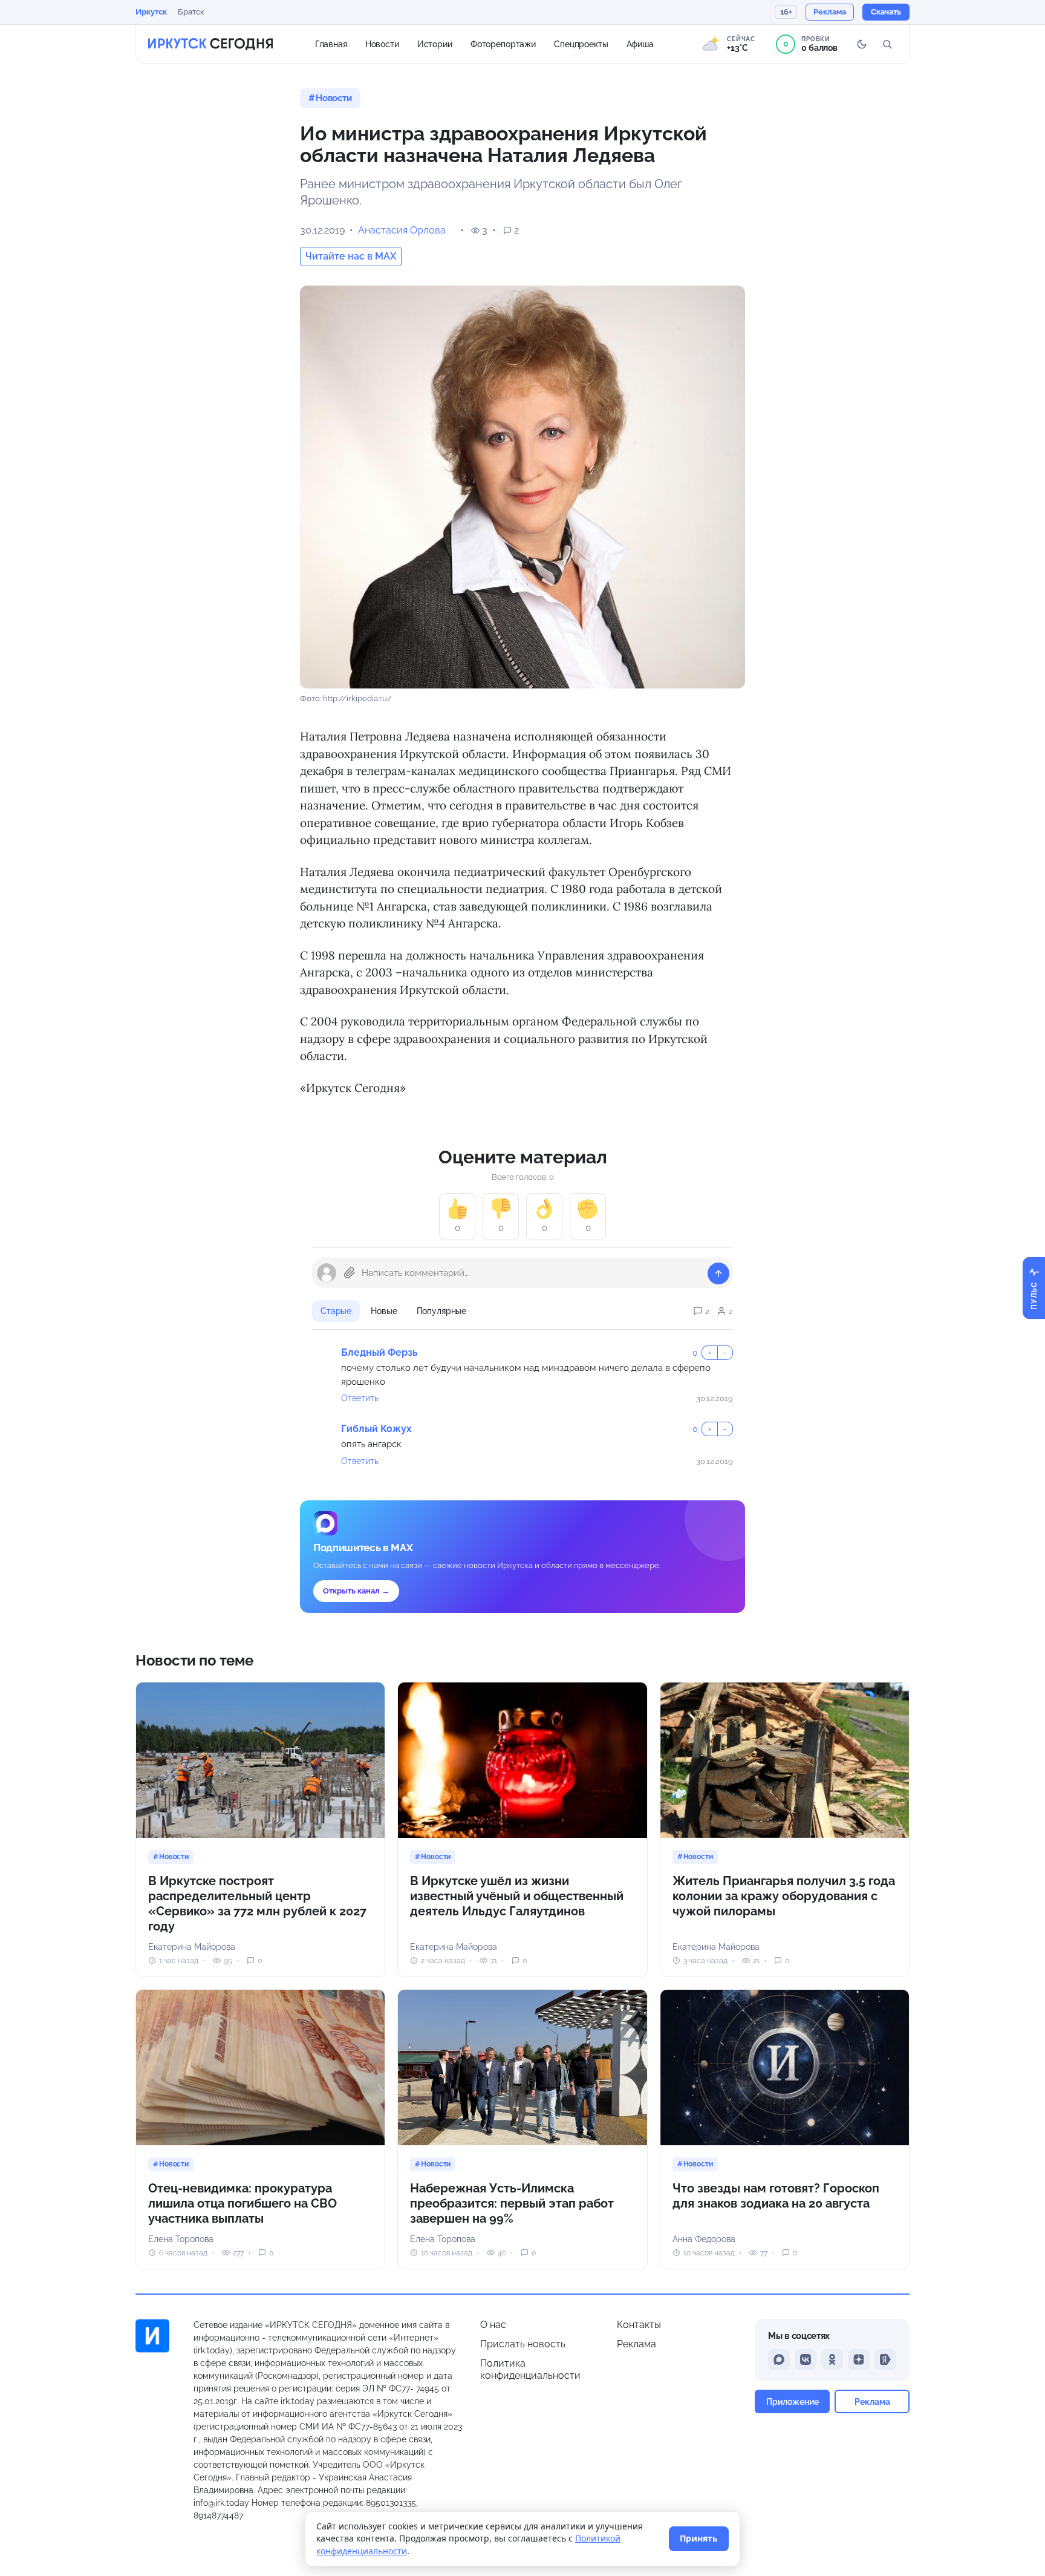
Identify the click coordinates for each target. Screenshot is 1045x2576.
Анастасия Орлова (402, 230)
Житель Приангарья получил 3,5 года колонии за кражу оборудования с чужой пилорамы (784, 1896)
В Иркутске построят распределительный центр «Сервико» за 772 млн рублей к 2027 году (257, 1904)
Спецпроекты (581, 44)
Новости (382, 44)
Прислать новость (523, 2344)
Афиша (640, 44)
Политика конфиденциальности (530, 2369)
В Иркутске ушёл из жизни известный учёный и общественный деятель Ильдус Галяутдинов (517, 1896)
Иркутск (151, 12)
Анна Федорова (704, 2239)
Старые (336, 1311)
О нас (493, 2325)
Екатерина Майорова (192, 1947)
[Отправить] (718, 1273)
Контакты (639, 2325)
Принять (699, 2538)
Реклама (636, 2344)
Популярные (442, 1311)
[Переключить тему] (862, 44)
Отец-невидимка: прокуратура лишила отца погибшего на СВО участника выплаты (243, 2203)
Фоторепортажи (503, 44)
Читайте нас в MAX (351, 256)
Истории (435, 44)
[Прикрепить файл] (350, 1273)
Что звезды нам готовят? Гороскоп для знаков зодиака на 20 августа (776, 2196)
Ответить (360, 1398)
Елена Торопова (181, 2239)
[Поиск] (887, 44)
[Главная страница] (210, 44)
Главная (331, 44)
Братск (191, 12)
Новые (384, 1311)
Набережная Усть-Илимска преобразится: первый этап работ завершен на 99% (512, 2203)
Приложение (793, 2401)
